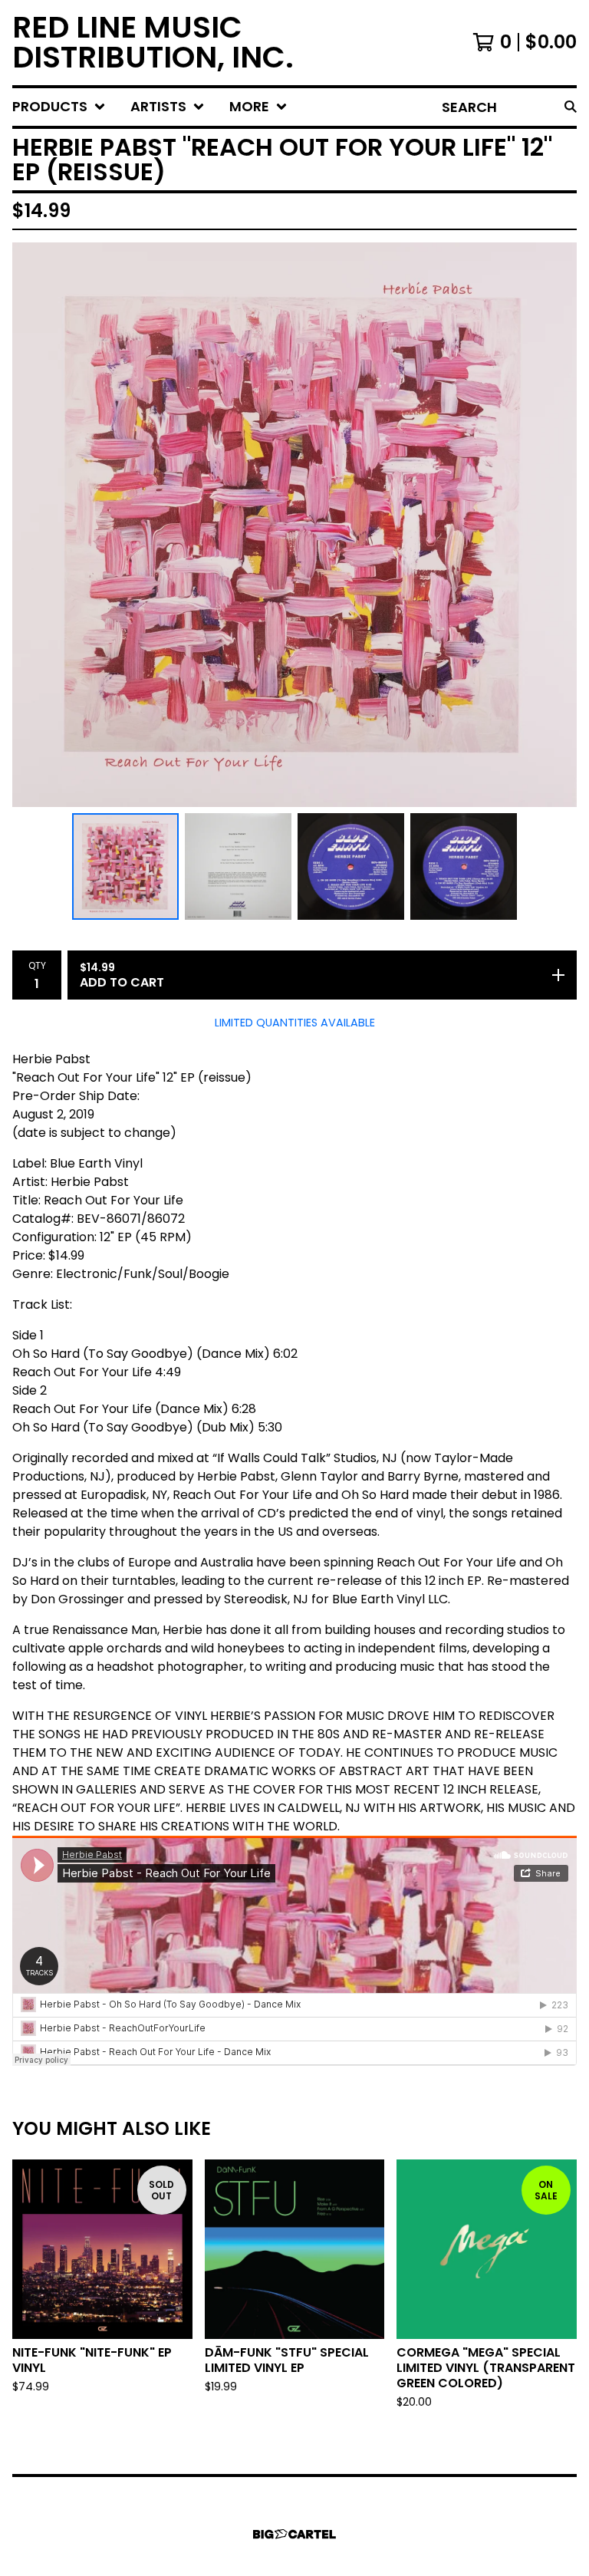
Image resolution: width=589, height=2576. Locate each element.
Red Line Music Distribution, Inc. (153, 43)
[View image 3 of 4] (351, 866)
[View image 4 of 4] (464, 866)
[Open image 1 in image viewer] (294, 525)
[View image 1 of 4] (125, 866)
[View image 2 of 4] (238, 866)
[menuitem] (59, 107)
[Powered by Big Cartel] (294, 2534)
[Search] (571, 107)
